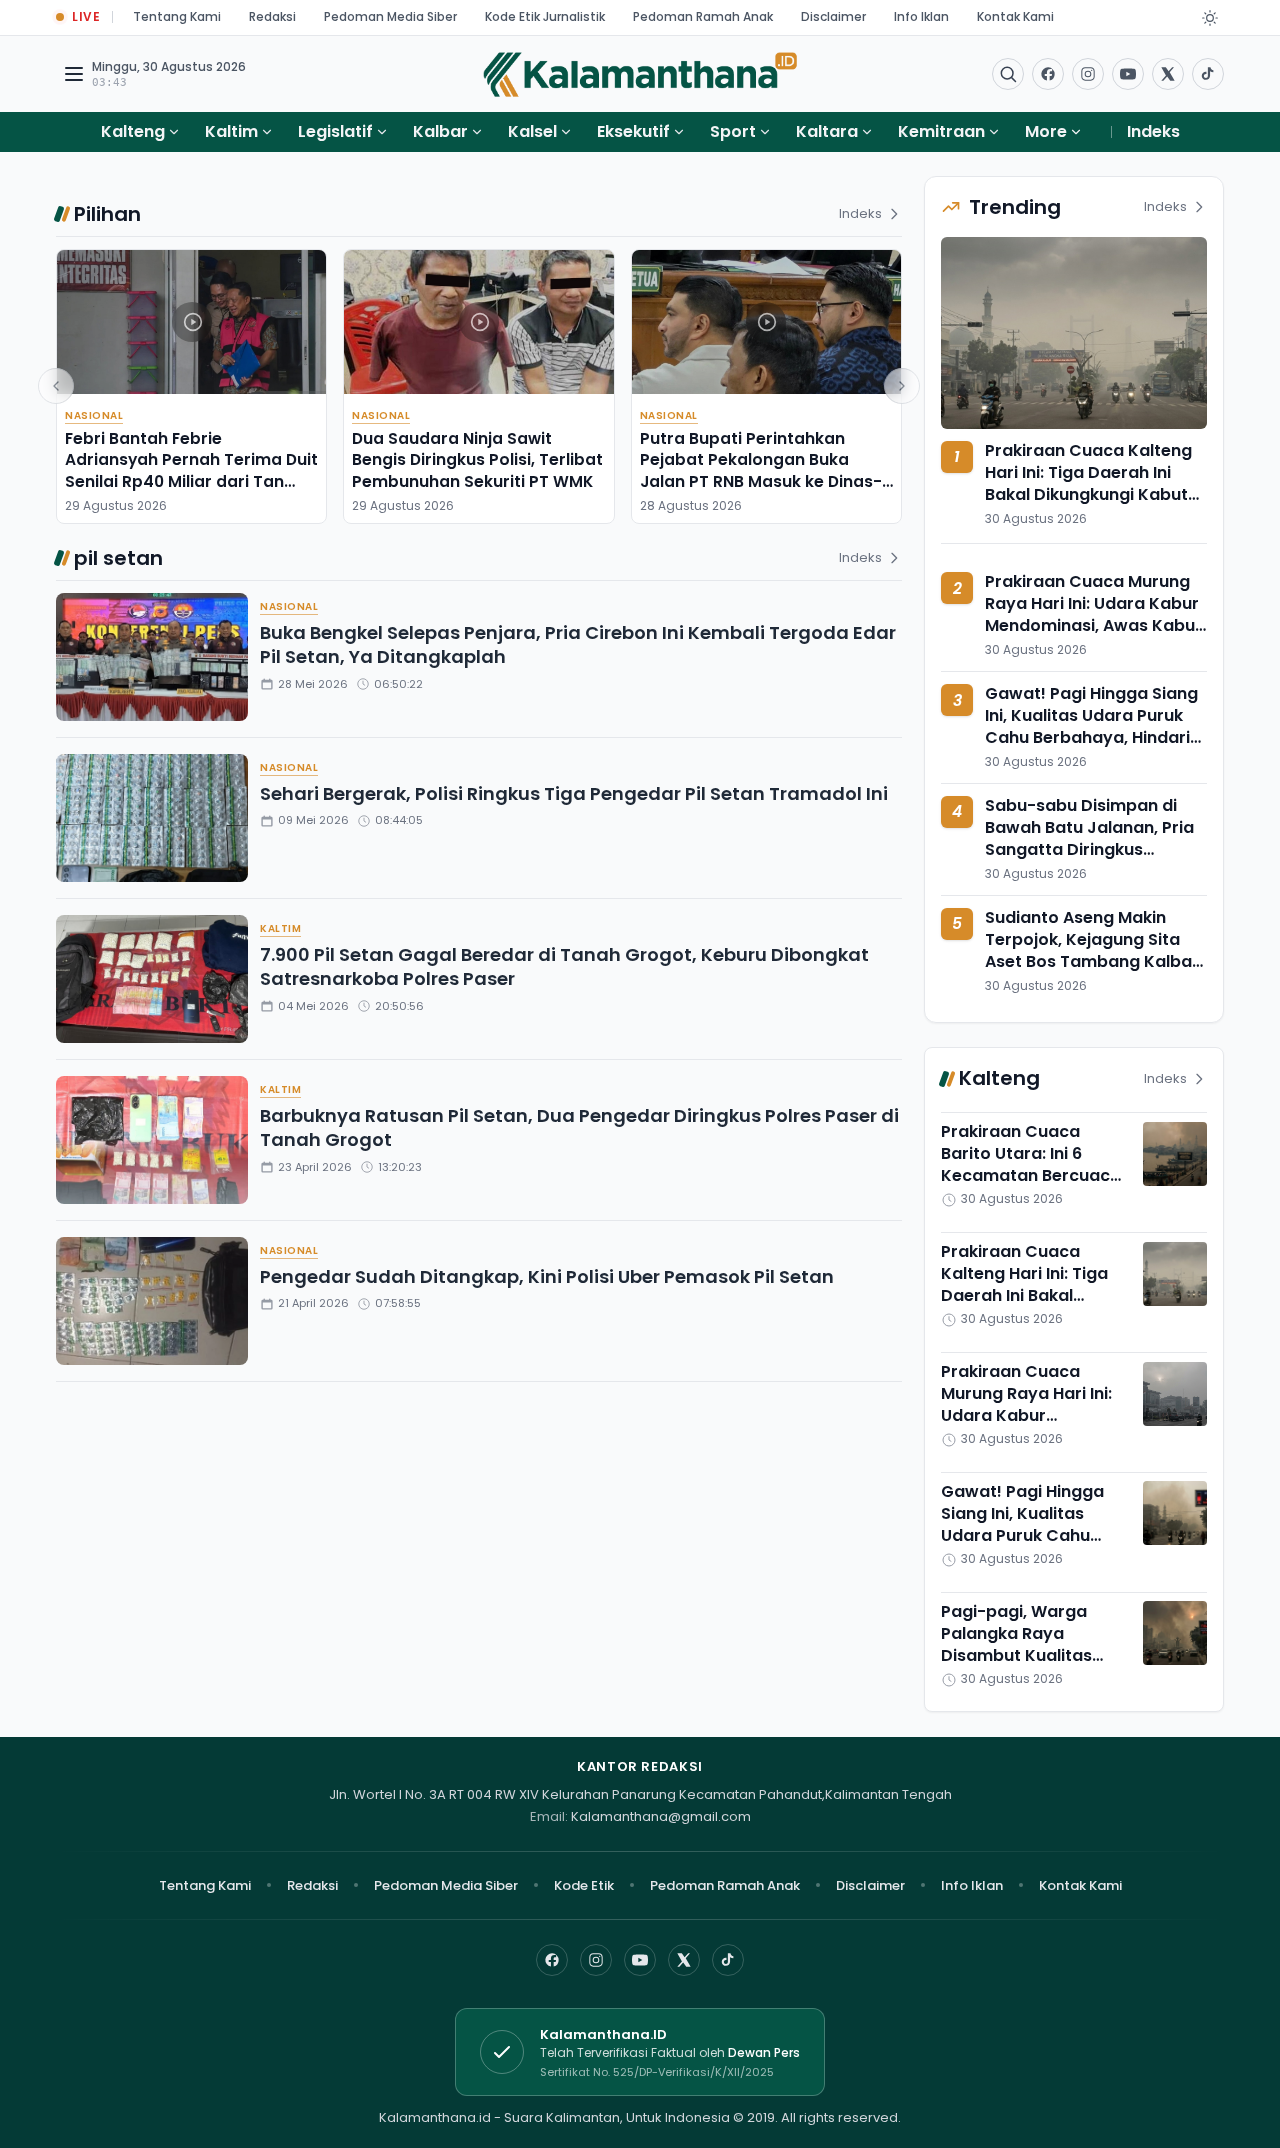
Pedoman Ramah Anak (703, 16)
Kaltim (231, 131)
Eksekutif (633, 131)
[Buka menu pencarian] (1008, 74)
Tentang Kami (177, 16)
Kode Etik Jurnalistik (545, 16)
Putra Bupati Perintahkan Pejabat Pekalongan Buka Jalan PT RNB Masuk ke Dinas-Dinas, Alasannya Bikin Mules (761, 470)
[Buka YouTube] (1128, 74)
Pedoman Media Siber (390, 16)
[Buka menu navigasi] (74, 74)
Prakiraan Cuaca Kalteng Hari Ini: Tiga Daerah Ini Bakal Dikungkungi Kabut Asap (1088, 483)
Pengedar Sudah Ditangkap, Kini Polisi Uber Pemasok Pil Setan (547, 1276)
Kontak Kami (1015, 16)
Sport (733, 131)
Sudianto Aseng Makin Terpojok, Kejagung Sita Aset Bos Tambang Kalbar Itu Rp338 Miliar (1092, 950)
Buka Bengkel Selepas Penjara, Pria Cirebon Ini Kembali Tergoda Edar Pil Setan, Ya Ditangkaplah (578, 645)
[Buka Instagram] (1088, 74)
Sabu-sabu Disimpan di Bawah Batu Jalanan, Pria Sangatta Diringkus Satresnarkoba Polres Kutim (1089, 849)
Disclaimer (833, 16)
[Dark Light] (1210, 18)
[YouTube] (640, 1960)
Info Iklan (921, 16)
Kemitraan (941, 131)
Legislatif (335, 131)
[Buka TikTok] (1208, 74)
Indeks (1153, 131)
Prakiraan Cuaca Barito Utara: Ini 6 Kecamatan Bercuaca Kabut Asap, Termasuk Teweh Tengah (1034, 1176)
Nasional (94, 415)
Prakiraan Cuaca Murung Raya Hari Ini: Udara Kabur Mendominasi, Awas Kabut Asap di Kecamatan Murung (1093, 626)
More (1046, 131)
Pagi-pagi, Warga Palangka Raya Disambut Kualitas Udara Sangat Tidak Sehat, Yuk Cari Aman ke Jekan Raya (1029, 1666)
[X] (684, 1960)
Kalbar (440, 131)
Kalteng (133, 131)
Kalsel (532, 131)
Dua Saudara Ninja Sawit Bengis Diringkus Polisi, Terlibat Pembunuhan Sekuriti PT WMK (477, 460)
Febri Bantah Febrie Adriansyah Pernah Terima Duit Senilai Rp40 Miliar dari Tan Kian (191, 470)
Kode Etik (584, 1885)
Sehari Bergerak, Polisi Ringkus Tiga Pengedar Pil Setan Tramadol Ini (574, 793)
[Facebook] (1048, 74)
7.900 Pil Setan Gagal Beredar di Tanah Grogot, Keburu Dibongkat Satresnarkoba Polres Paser (564, 967)
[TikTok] (728, 1960)
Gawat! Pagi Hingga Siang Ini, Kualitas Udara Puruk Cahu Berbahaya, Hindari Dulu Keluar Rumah (1091, 727)
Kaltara (827, 131)
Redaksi (272, 16)
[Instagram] (596, 1960)
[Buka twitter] (1168, 74)
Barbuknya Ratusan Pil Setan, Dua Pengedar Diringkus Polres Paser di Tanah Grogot (579, 1128)
